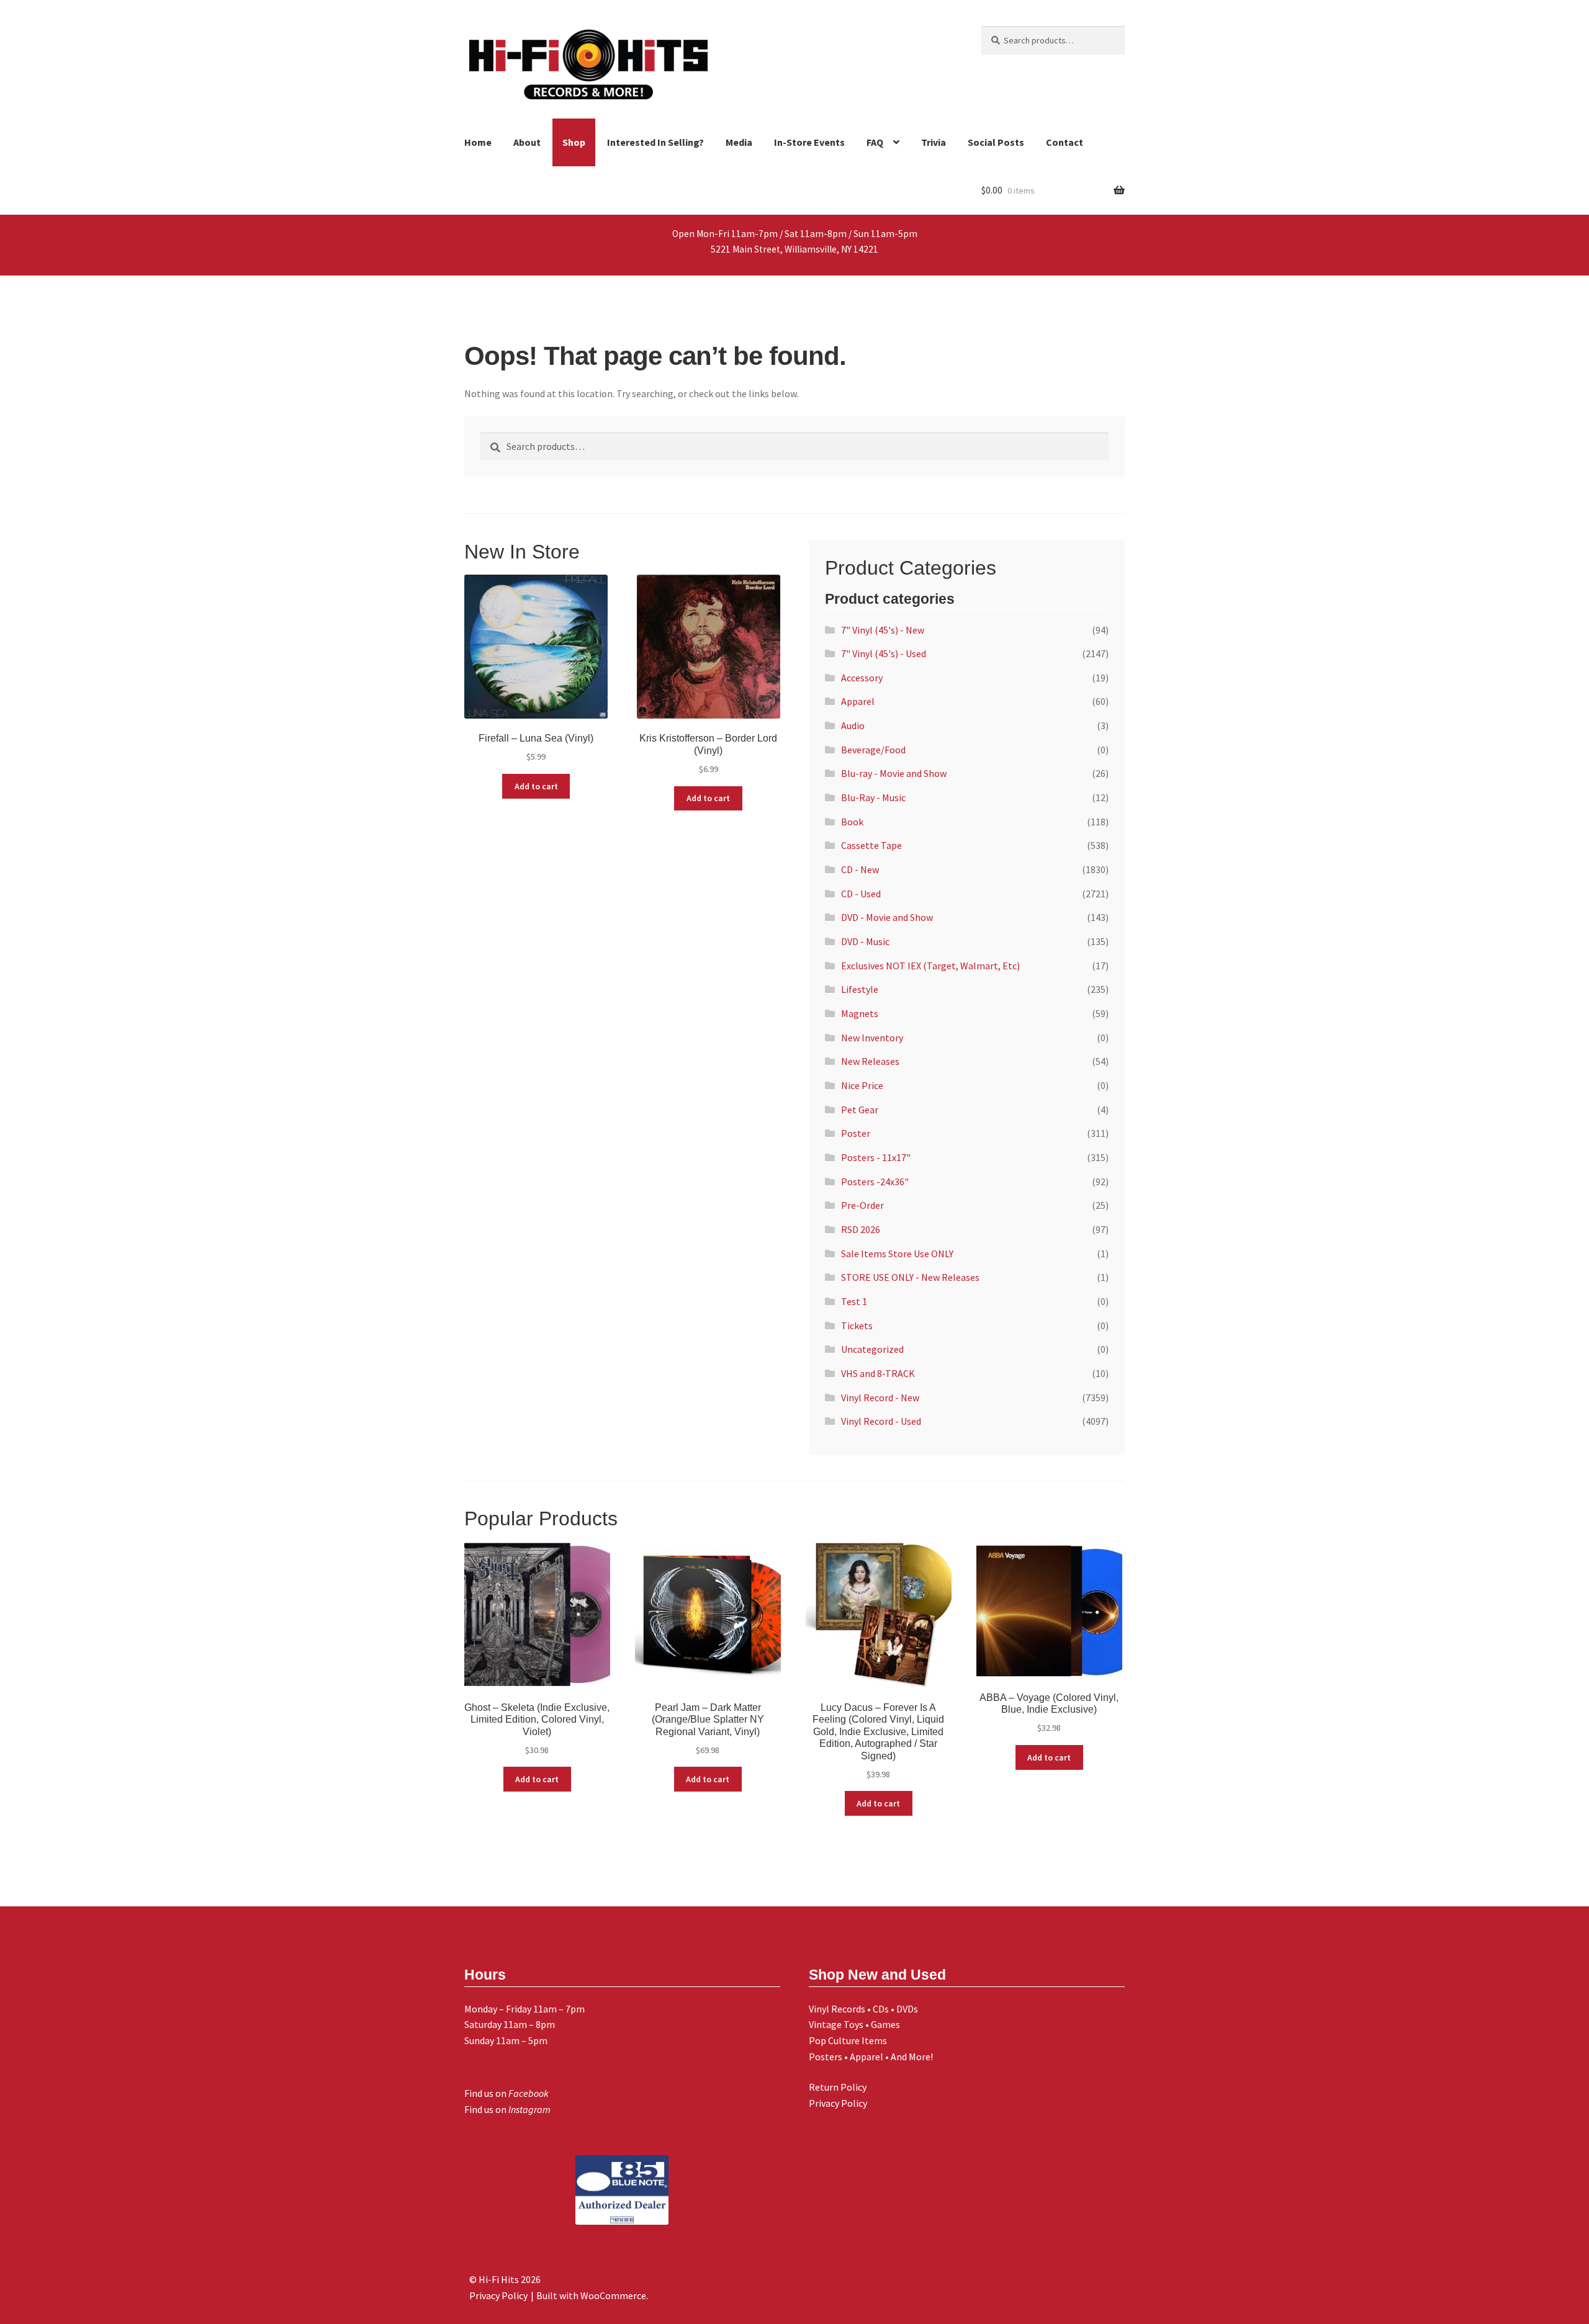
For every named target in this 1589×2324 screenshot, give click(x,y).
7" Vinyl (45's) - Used (884, 653)
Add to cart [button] (536, 786)
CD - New (860, 869)
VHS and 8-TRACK (878, 1373)
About (527, 142)
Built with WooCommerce (591, 2295)
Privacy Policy (838, 2103)
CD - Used (861, 894)
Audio (853, 725)
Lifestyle (860, 989)
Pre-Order (862, 1205)
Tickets (857, 1326)
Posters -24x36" (875, 1182)
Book (852, 822)
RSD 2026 (861, 1229)
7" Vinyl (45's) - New (883, 630)
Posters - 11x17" (876, 1157)
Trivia (934, 142)
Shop (574, 142)
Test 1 (854, 1301)
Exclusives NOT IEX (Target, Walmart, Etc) (930, 966)
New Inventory (872, 1038)
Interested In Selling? (655, 142)
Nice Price (862, 1085)
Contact (1065, 142)
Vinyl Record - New (880, 1398)
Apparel (858, 701)
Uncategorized (872, 1349)
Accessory (862, 678)
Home (478, 142)
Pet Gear (860, 1110)
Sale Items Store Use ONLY (897, 1254)
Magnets (860, 1013)
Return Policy (838, 2087)
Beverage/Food (873, 750)
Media (739, 142)
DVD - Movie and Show (887, 917)
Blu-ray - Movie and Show (894, 773)
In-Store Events (809, 142)
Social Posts (996, 142)
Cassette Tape (871, 845)
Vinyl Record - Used (881, 1421)
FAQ (875, 142)
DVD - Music (865, 941)
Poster (856, 1133)
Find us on (506, 2093)
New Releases (870, 1061)
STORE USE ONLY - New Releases (910, 1277)
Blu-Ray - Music (873, 797)
